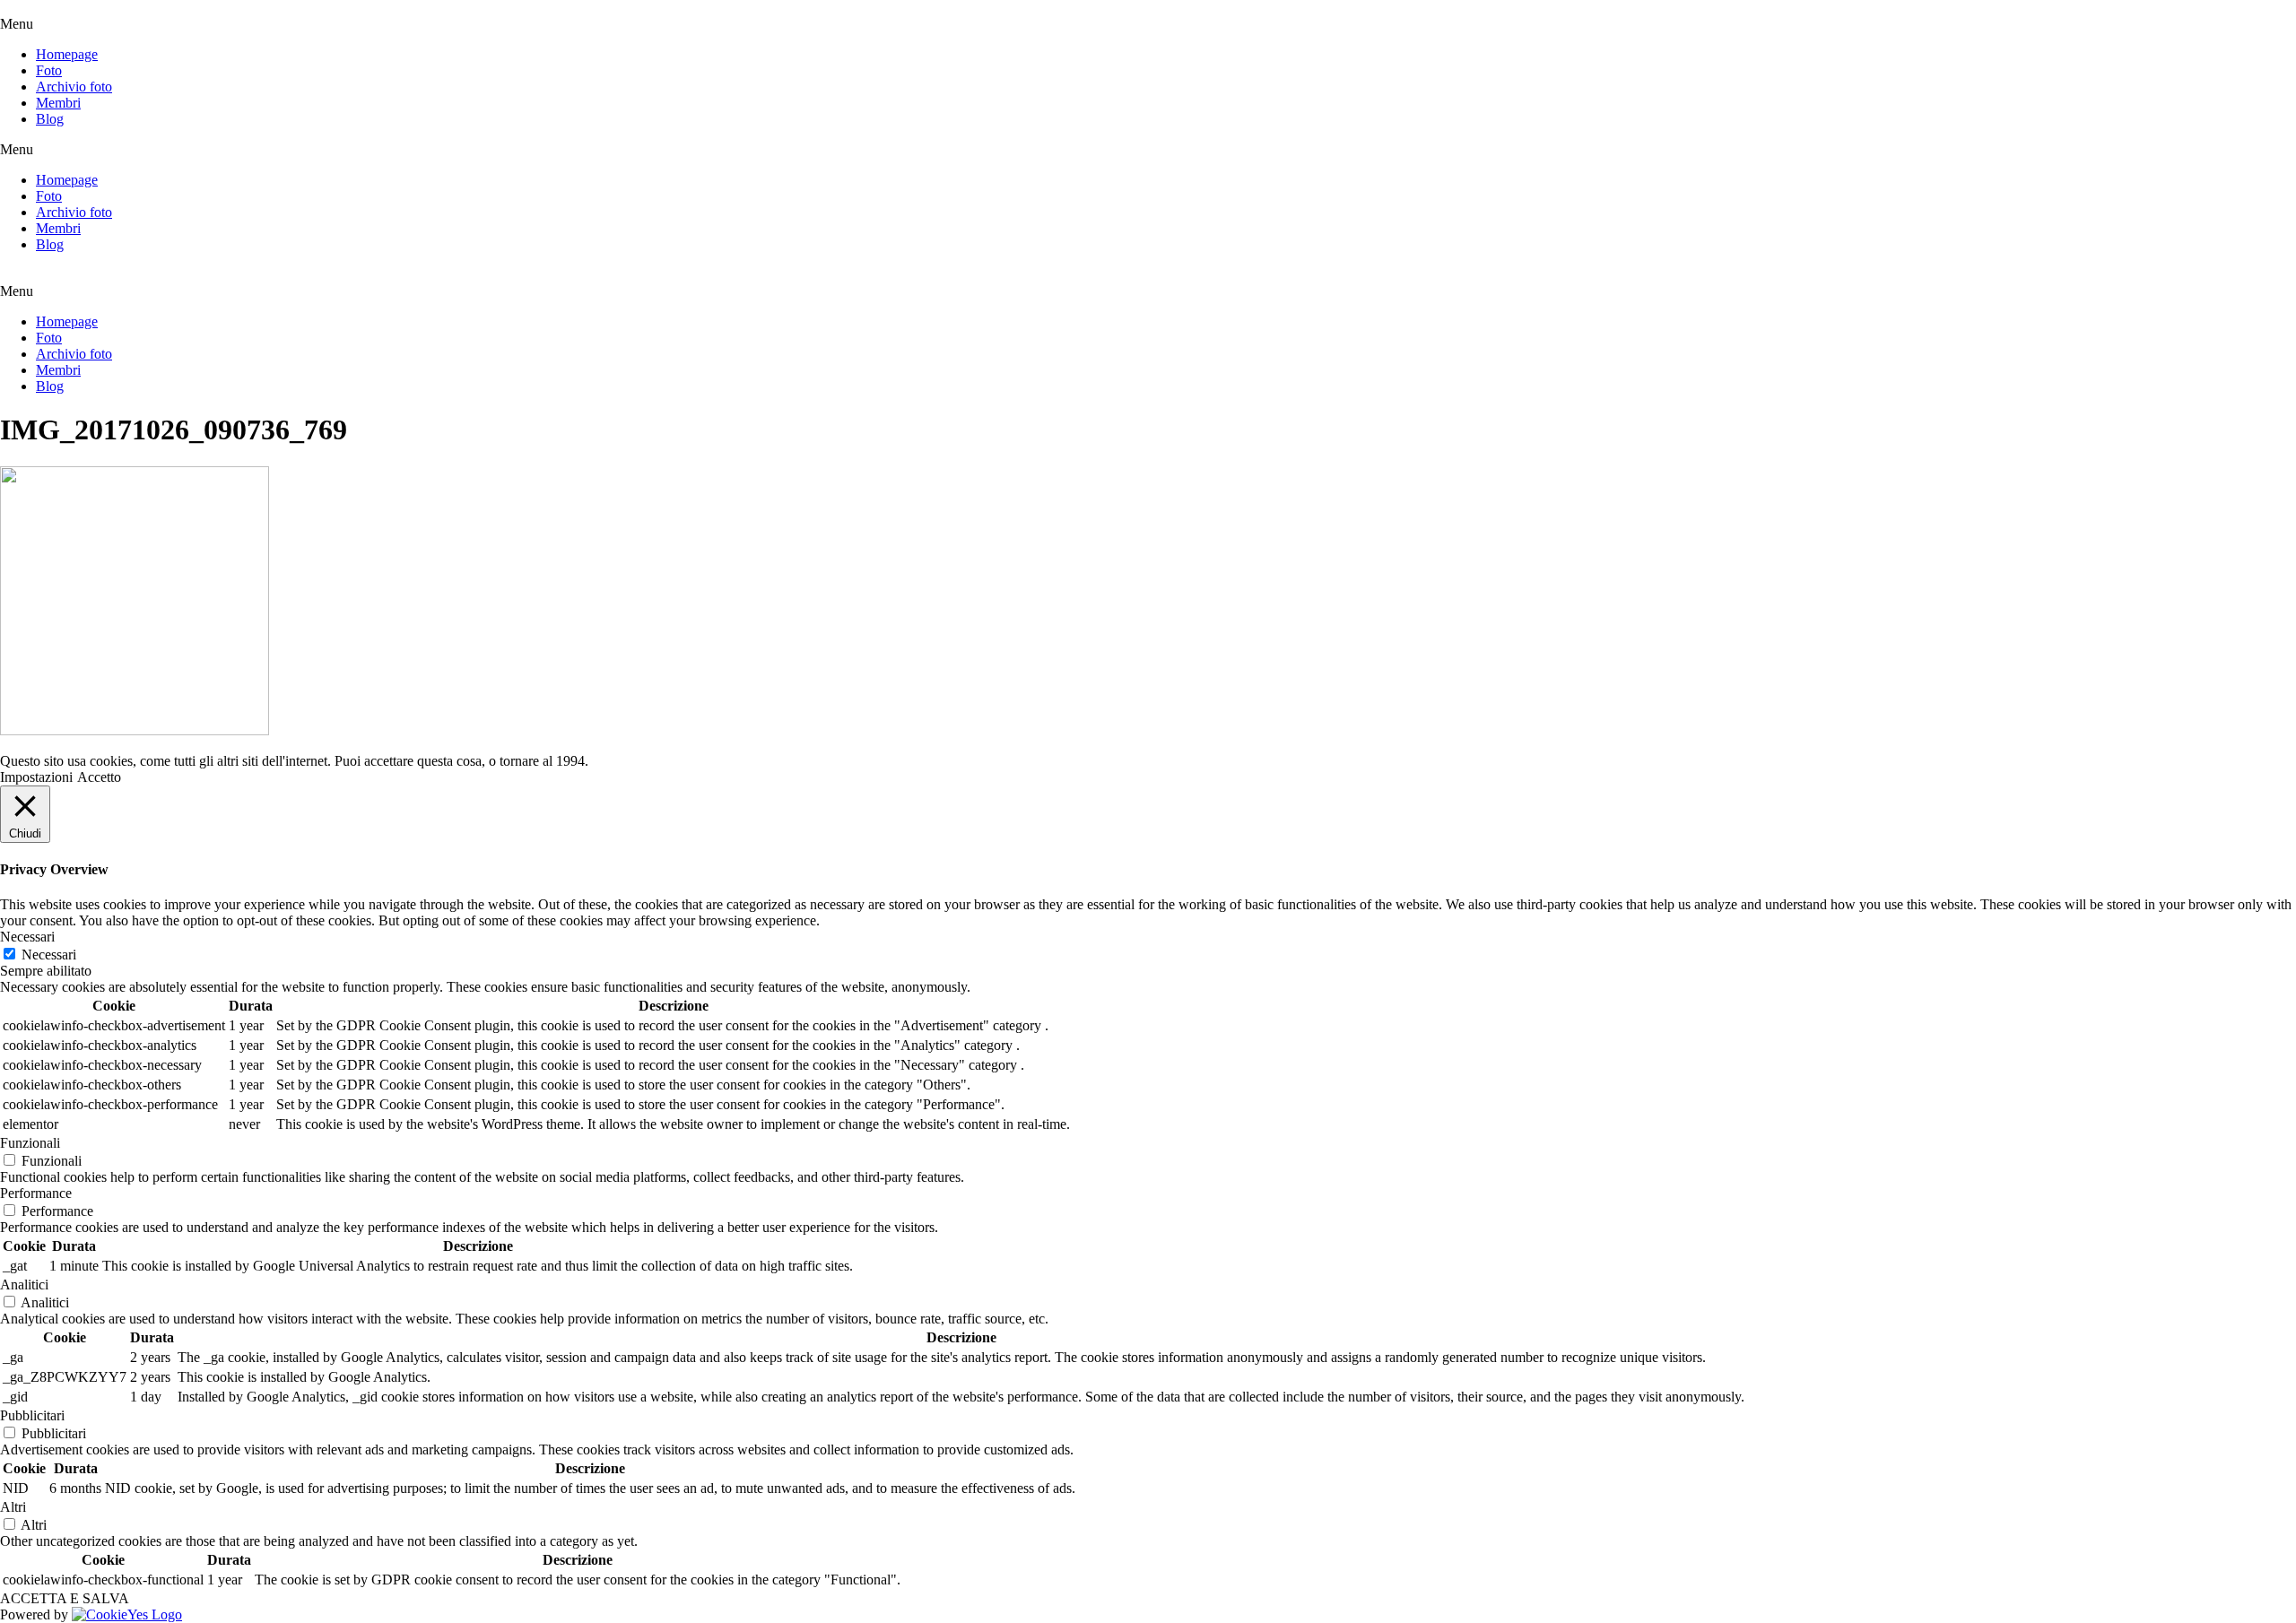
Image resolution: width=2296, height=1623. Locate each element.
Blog (50, 119)
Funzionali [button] (30, 1143)
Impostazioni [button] (36, 777)
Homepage (67, 54)
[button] (1148, 24)
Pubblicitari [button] (32, 1415)
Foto (49, 70)
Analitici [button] (24, 1285)
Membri (58, 103)
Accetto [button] (99, 777)
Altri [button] (13, 1507)
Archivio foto (74, 87)
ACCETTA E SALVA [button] (65, 1598)
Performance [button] (36, 1193)
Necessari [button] (27, 937)
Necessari (49, 955)
